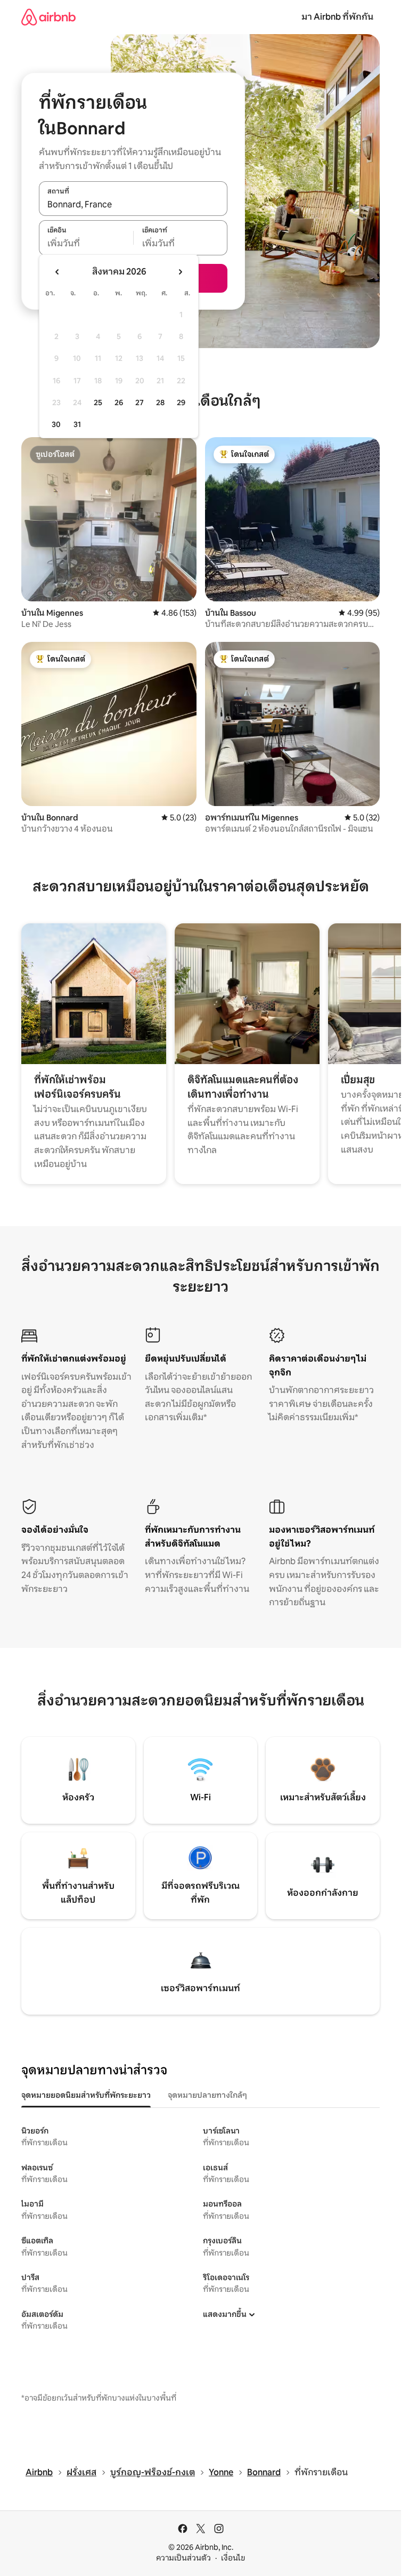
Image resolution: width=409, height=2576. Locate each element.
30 (56, 424)
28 (160, 402)
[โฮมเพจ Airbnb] (48, 17)
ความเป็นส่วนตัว (183, 2558)
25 (98, 402)
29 (181, 402)
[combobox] (133, 204)
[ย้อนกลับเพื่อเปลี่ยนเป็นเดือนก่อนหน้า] (58, 272)
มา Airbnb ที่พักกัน (337, 17)
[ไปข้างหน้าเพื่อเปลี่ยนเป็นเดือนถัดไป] (180, 272)
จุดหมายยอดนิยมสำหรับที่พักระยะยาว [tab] (86, 2095)
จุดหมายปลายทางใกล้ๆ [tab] (207, 2095)
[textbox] (86, 244)
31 (77, 424)
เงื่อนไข (233, 2558)
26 (119, 402)
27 (140, 402)
